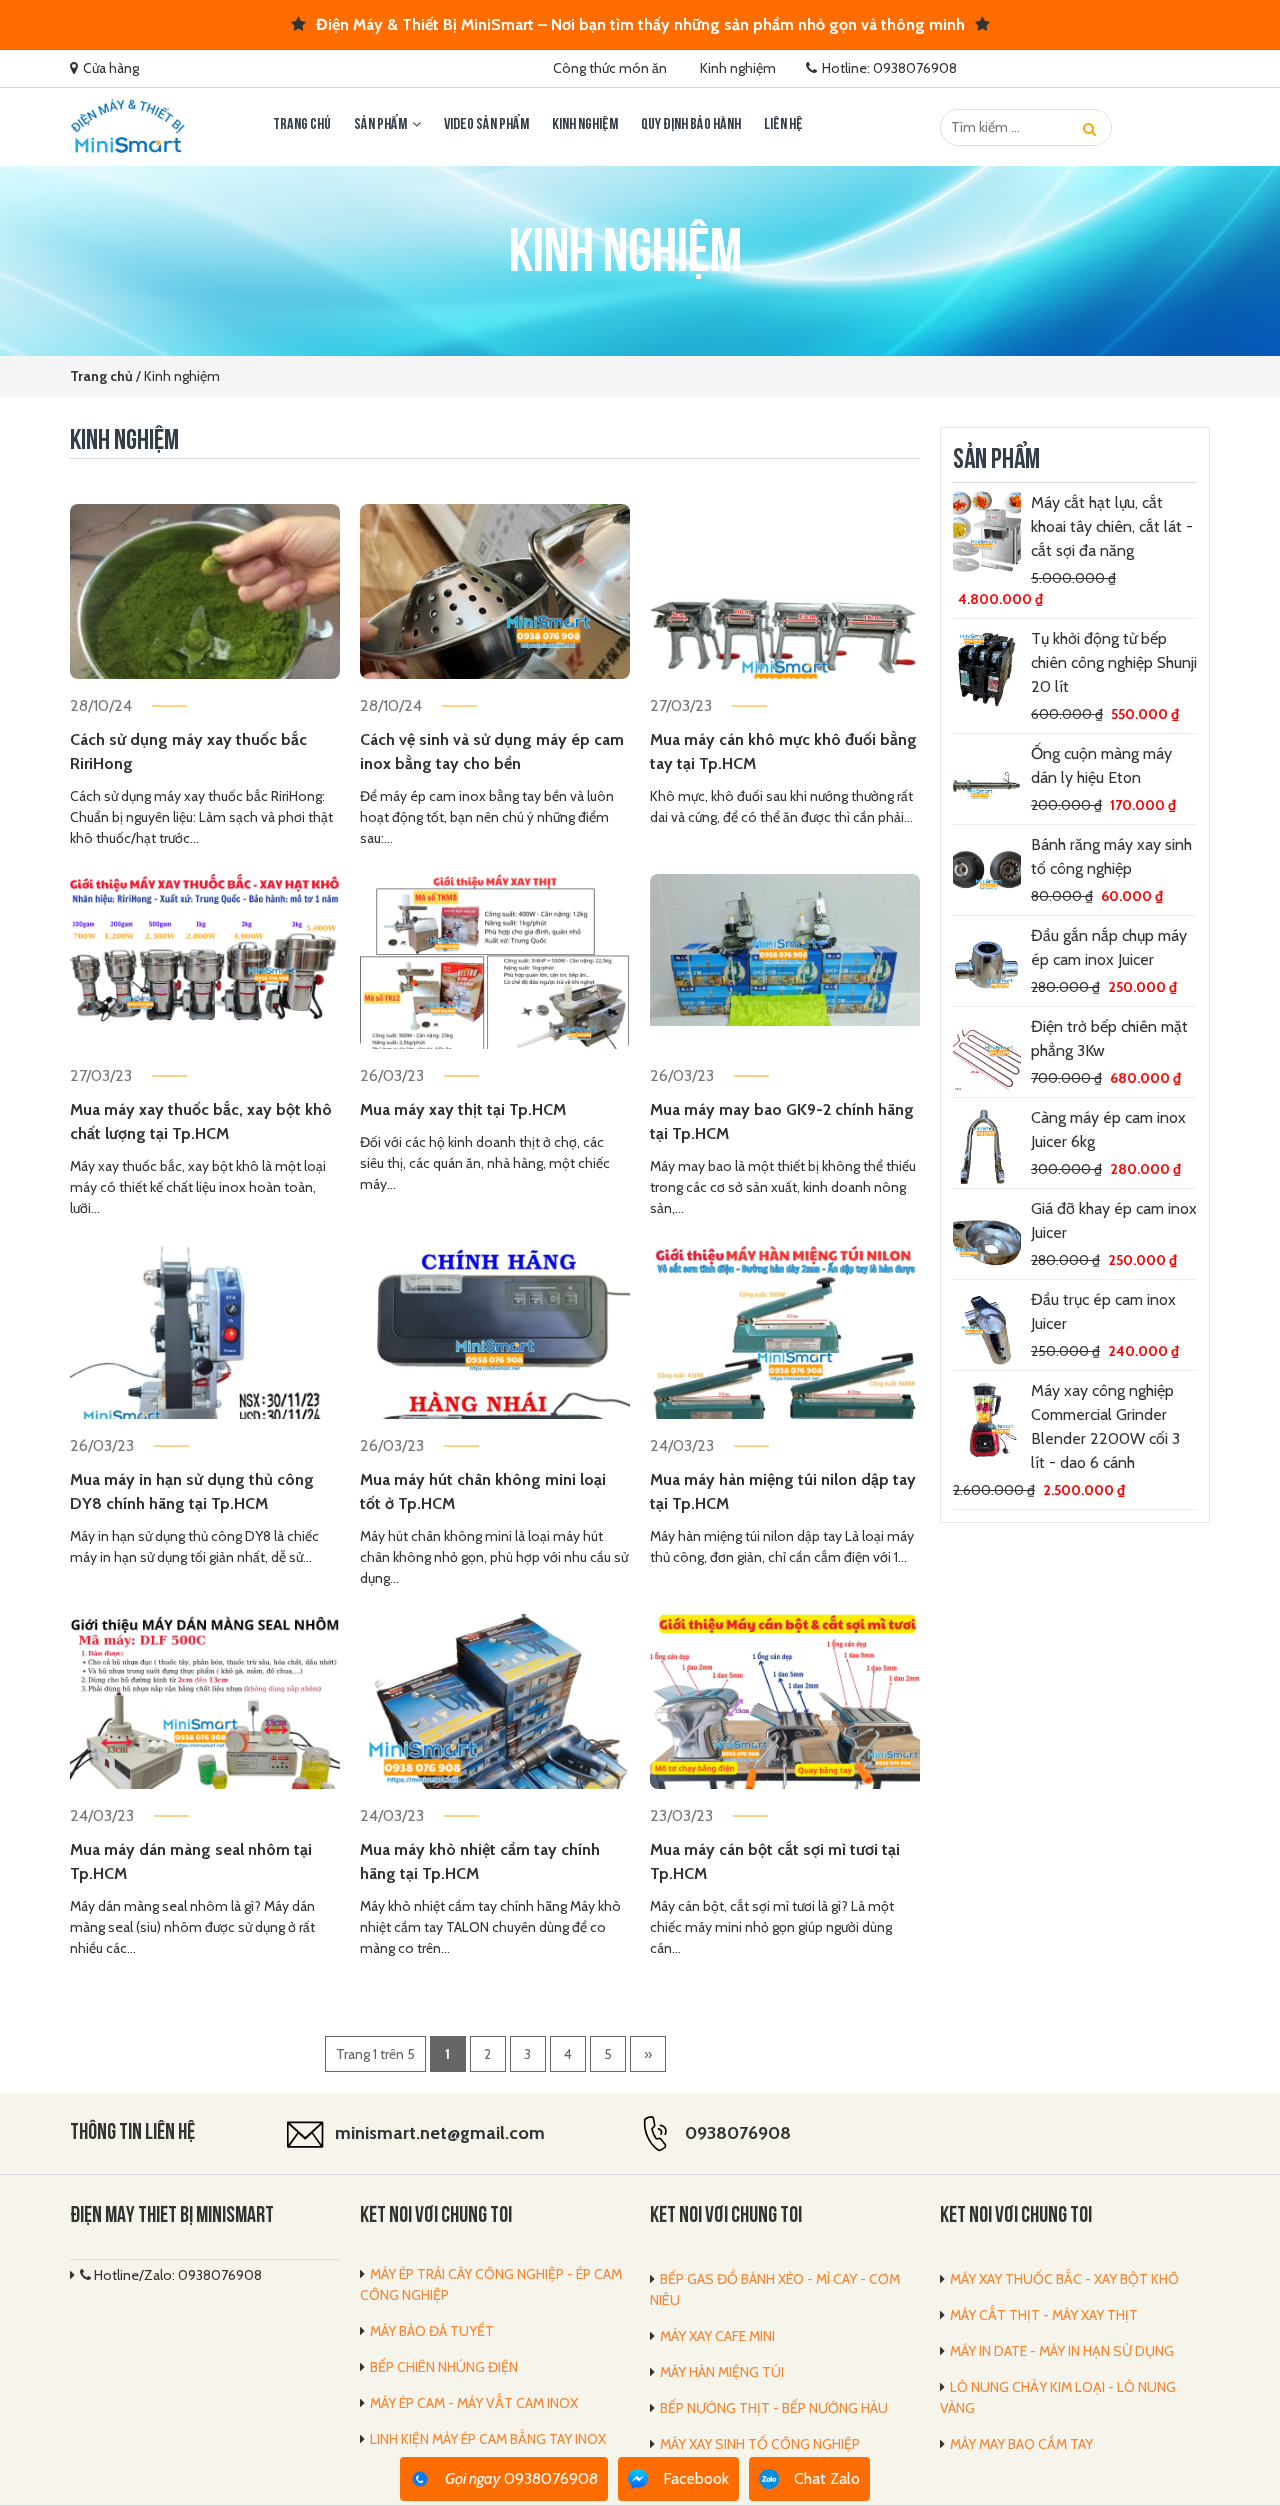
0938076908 (738, 2133)
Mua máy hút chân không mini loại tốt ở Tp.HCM (483, 1491)
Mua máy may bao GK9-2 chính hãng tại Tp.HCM (782, 1121)
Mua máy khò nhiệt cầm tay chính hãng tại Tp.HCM (480, 1861)
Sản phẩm (380, 125)
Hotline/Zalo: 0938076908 (176, 2275)
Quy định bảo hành (691, 125)
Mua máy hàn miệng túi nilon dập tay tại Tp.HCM (783, 1491)
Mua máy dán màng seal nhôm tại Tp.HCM (191, 1861)
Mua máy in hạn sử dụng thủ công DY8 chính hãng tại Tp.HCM (192, 1491)
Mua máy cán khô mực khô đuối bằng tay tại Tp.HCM (783, 751)
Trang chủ (302, 125)
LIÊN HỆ (783, 125)
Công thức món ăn (610, 68)
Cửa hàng (111, 68)
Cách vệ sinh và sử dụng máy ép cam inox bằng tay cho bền (492, 751)
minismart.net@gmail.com (440, 2133)
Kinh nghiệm (738, 68)
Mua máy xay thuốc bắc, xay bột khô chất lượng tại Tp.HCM (201, 1121)
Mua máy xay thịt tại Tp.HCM (463, 1109)
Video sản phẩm (486, 125)
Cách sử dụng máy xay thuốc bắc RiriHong (188, 751)
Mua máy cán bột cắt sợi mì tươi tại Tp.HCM (775, 1861)
